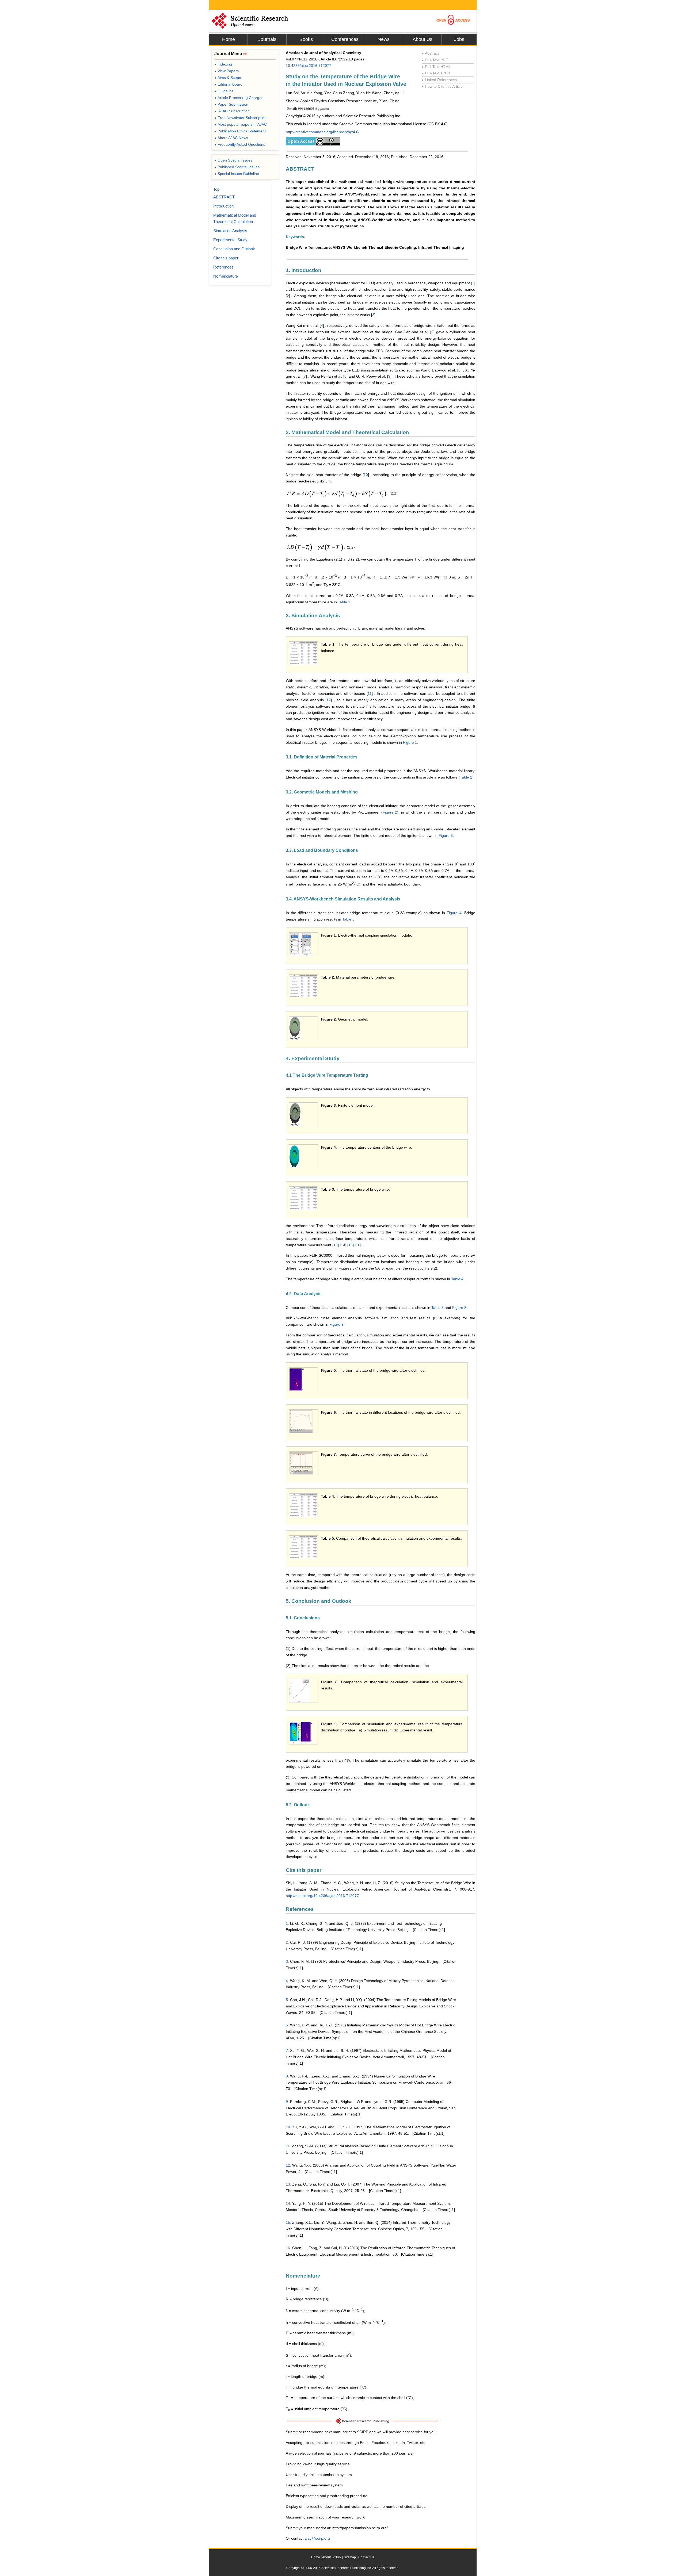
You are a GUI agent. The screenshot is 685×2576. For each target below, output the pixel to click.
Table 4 (457, 1279)
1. (287, 1923)
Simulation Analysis (230, 231)
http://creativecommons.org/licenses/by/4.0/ (323, 132)
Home (229, 39)
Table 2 (466, 777)
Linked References (439, 80)
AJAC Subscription (232, 111)
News (384, 39)
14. (288, 2203)
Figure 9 (336, 1324)
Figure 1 (410, 742)
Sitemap (350, 2557)
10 (366, 475)
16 (358, 1245)
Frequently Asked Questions (240, 144)
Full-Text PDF (435, 60)
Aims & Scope (228, 78)
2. (287, 1942)
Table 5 (437, 1308)
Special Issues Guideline (237, 174)
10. (288, 2127)
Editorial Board (228, 84)
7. (287, 2050)
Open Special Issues (233, 160)
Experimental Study (230, 240)
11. (288, 2146)
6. (287, 2025)
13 (336, 1245)
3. (287, 1961)
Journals (267, 39)
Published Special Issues (237, 167)
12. (288, 2165)
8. (287, 2076)
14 (343, 1245)
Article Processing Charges (239, 98)
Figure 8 (459, 1308)
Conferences (345, 39)
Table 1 (344, 602)
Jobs (459, 39)
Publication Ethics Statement (240, 131)
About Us (423, 39)
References (223, 267)
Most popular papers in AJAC (241, 124)
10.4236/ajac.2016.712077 (309, 66)
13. (288, 2184)
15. (288, 2222)
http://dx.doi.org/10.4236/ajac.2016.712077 (322, 1896)
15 (351, 1245)
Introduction (223, 206)
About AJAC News (231, 138)
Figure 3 (446, 835)
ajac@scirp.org (317, 2538)
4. (287, 1981)
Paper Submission (231, 104)
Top (216, 189)
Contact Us (366, 2557)
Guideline (224, 91)
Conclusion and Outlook (234, 249)
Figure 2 (390, 812)
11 (370, 693)
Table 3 (348, 919)
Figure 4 (454, 913)
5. (287, 2000)
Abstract (430, 53)
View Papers (227, 71)
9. (287, 2102)
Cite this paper (226, 258)
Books (306, 39)
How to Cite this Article (442, 86)
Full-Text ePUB (436, 73)
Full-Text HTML (436, 67)
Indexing (223, 64)
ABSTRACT (224, 197)
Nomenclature (226, 276)
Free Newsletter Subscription (240, 118)
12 (329, 700)
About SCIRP (332, 2557)
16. (288, 2248)
